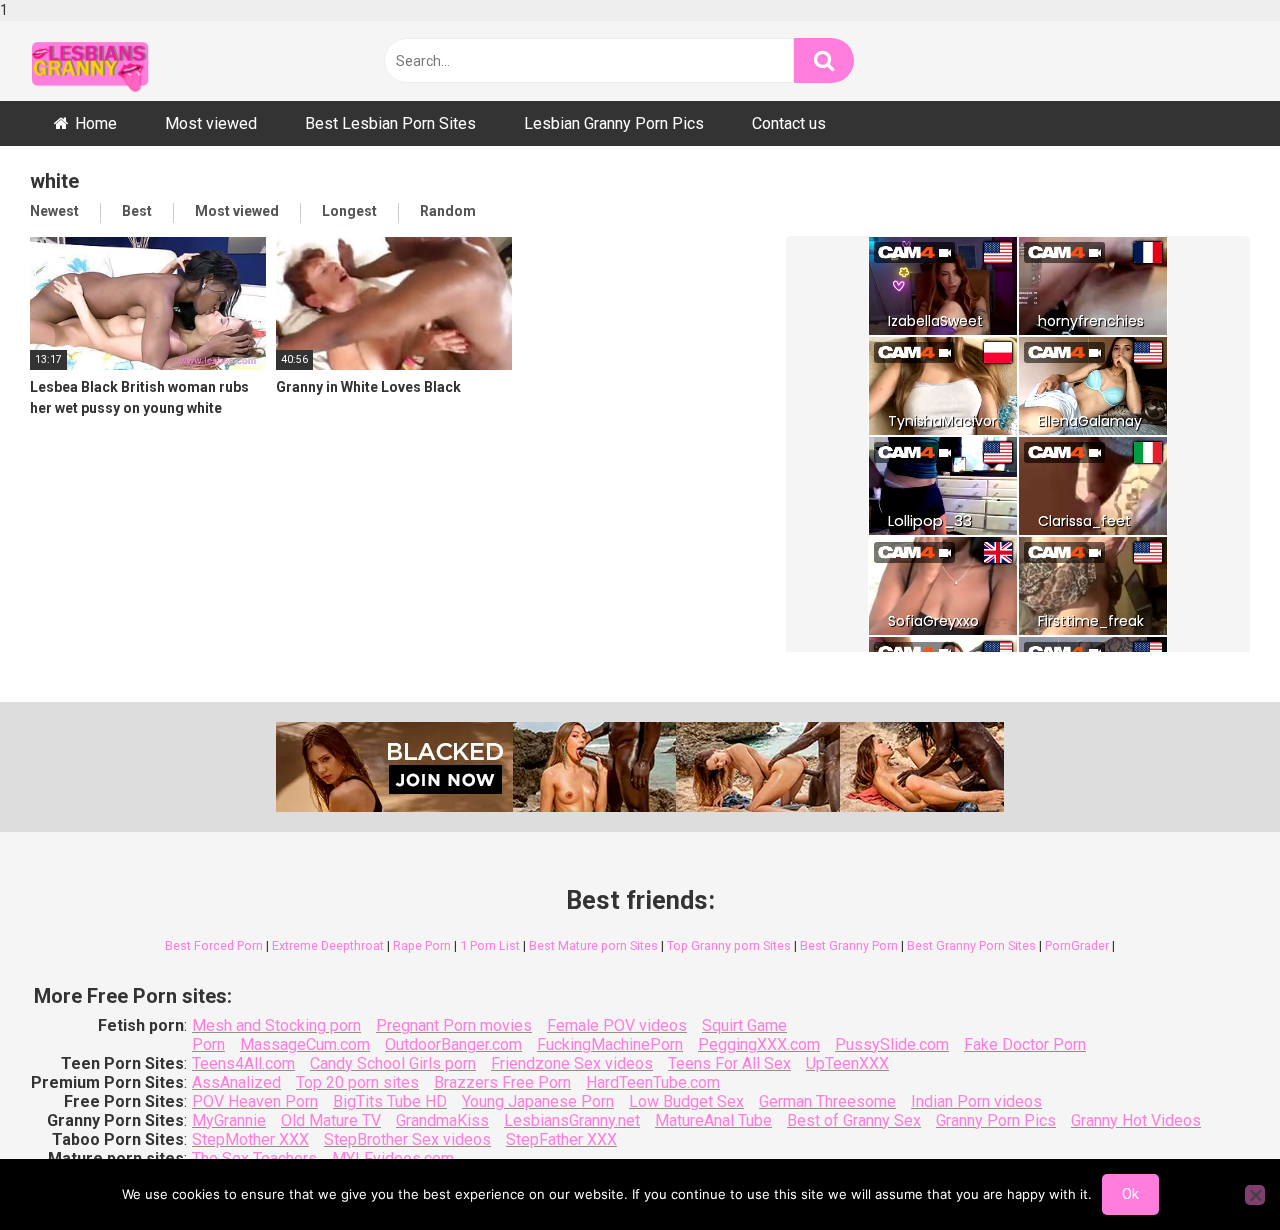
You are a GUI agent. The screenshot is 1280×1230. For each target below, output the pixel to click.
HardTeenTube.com (653, 1082)
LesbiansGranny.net (572, 1120)
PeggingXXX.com (759, 1044)
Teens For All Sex (729, 1063)
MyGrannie (229, 1120)
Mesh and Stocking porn (276, 1025)
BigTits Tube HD (390, 1101)
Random (448, 211)
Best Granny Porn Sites (971, 945)
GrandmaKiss (442, 1120)
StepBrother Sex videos (407, 1139)
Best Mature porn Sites (593, 945)
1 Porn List (490, 945)
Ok (1130, 1194)
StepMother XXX (250, 1139)
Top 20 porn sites (357, 1082)
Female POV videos (617, 1025)
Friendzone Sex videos (572, 1063)
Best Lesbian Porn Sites (390, 123)
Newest (54, 211)
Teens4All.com (243, 1063)
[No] (1255, 1195)
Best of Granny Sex (854, 1120)
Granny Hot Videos (1136, 1120)
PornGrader (1077, 945)
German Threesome (827, 1101)
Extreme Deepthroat (328, 945)
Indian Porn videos (976, 1101)
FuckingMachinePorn (610, 1044)
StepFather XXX (561, 1139)
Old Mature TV (331, 1120)
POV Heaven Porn (255, 1101)
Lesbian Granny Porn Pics (614, 123)
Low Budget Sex (686, 1101)
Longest (349, 211)
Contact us (789, 123)
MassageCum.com (305, 1044)
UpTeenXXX (847, 1063)
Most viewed (211, 123)
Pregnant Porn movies (454, 1025)
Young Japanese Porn (538, 1101)
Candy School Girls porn (393, 1063)
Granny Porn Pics (996, 1120)
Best (137, 211)
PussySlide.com (892, 1044)
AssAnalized (236, 1082)
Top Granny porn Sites (729, 945)
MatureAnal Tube (713, 1120)
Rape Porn (422, 945)
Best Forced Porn (214, 945)
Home (96, 123)
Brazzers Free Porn (502, 1082)
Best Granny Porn (849, 945)
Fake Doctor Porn (1025, 1044)
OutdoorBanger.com (453, 1044)
